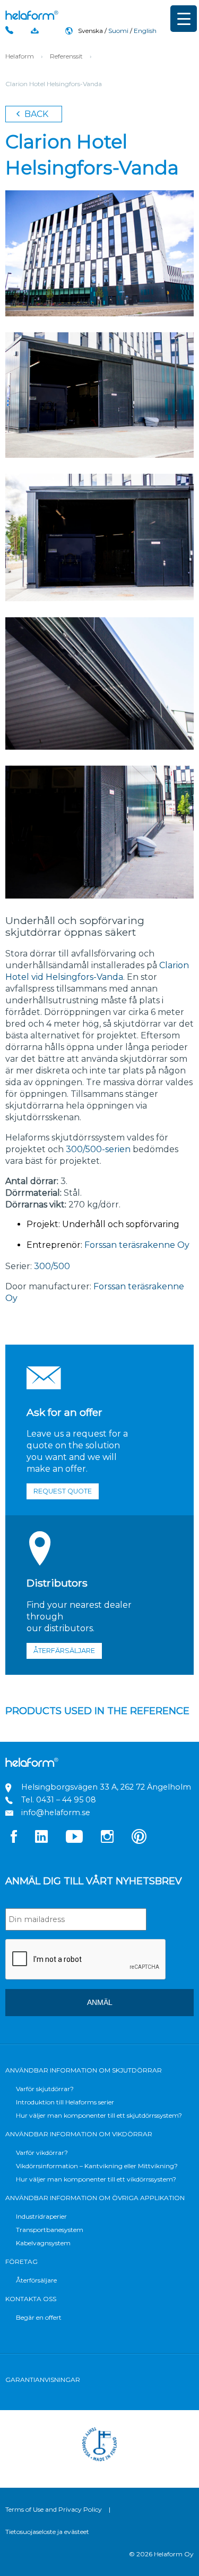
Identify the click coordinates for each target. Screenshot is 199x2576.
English (145, 31)
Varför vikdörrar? (42, 2153)
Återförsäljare (36, 2280)
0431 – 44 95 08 (66, 1800)
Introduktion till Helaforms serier (65, 2102)
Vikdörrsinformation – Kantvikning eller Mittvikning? (97, 2166)
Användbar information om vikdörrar (79, 2134)
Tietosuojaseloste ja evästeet (47, 2532)
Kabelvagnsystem (43, 2243)
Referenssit (66, 56)
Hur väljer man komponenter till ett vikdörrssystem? (96, 2179)
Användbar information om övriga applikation (95, 2198)
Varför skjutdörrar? (45, 2089)
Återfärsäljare (64, 1651)
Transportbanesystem (50, 2230)
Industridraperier (41, 2216)
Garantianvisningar (43, 2380)
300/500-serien (98, 1149)
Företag (21, 2262)
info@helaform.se (56, 1813)
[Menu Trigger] (184, 19)
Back (35, 114)
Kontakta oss (31, 2299)
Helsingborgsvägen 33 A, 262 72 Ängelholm (106, 1787)
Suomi (118, 31)
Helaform (32, 15)
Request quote (63, 1491)
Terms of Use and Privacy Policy (54, 2509)
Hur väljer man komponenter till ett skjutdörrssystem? (99, 2115)
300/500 (52, 1266)
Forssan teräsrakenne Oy (136, 1245)
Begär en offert (39, 2317)
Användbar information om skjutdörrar (84, 2070)
